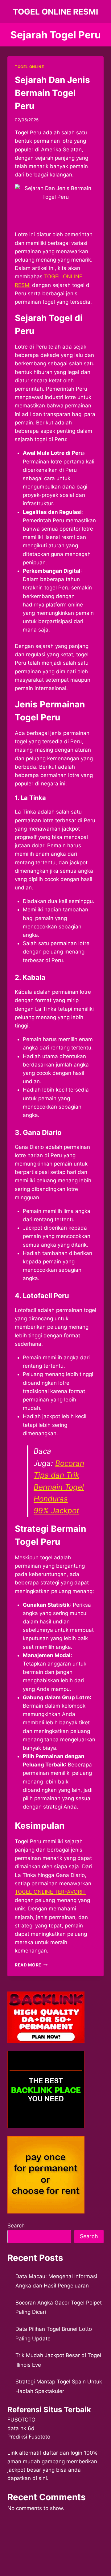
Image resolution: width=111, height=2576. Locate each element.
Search (16, 2226)
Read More (31, 1965)
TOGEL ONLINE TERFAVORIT (50, 1892)
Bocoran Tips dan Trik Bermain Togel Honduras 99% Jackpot (59, 1487)
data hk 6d (21, 2428)
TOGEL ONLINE (29, 67)
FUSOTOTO (21, 2420)
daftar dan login (63, 2453)
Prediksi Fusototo (29, 2437)
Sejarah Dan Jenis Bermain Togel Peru (52, 93)
